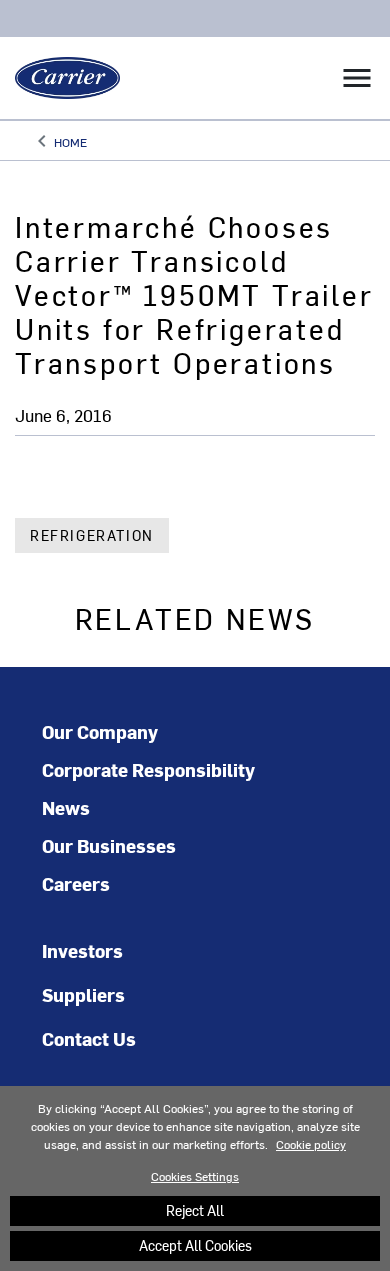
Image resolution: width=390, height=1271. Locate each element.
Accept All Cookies (195, 1245)
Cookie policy (311, 1144)
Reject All (195, 1210)
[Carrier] (60, 78)
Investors (82, 950)
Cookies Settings (195, 1176)
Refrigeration (92, 535)
